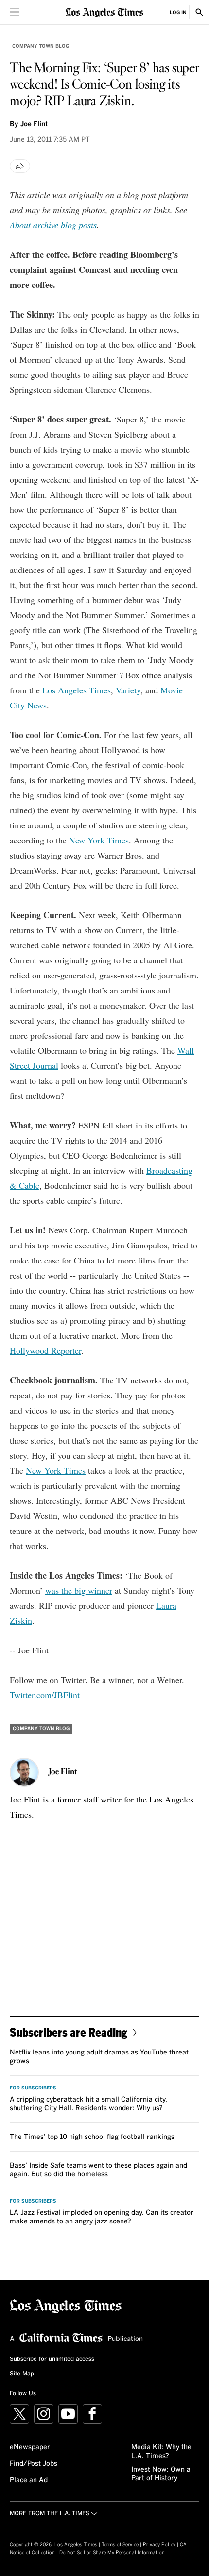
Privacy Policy (159, 2545)
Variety (128, 690)
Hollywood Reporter (45, 1350)
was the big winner (79, 1590)
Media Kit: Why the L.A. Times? (161, 2452)
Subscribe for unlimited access (52, 2359)
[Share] (20, 166)
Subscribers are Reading (69, 2032)
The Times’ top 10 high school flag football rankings (92, 2137)
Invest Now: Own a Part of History (161, 2474)
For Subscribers (33, 2088)
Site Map (22, 2374)
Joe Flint (34, 124)
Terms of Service (120, 2545)
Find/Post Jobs (34, 2464)
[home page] (104, 12)
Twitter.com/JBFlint (45, 1695)
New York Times (99, 840)
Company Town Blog (41, 46)
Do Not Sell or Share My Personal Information (112, 2553)
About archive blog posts (53, 225)
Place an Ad (29, 2480)
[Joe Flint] (24, 1772)
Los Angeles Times (77, 690)
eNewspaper (30, 2447)
